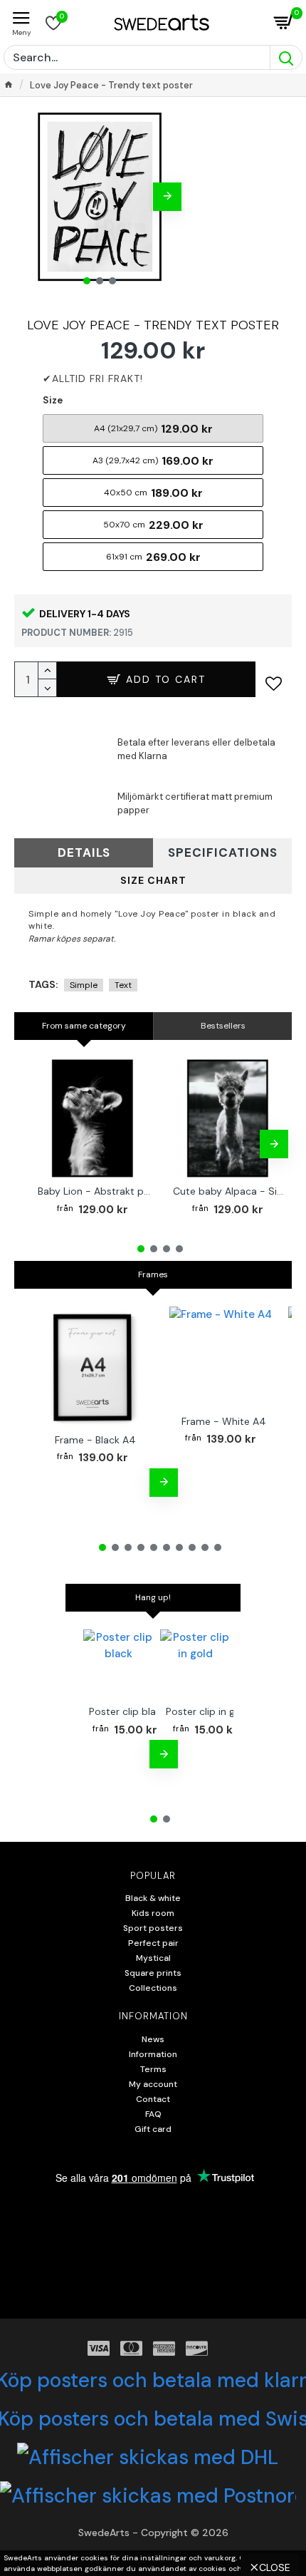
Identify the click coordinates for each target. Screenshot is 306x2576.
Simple (84, 985)
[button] (32, 197)
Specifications (223, 852)
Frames (153, 1274)
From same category (84, 1026)
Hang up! (153, 1597)
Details (84, 852)
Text (123, 985)
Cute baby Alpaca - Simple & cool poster (231, 1191)
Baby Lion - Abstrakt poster (95, 1191)
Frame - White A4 (224, 1421)
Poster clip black (128, 1711)
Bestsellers (223, 1026)
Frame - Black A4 (95, 1440)
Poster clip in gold (208, 1711)
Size (53, 400)
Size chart (153, 880)
